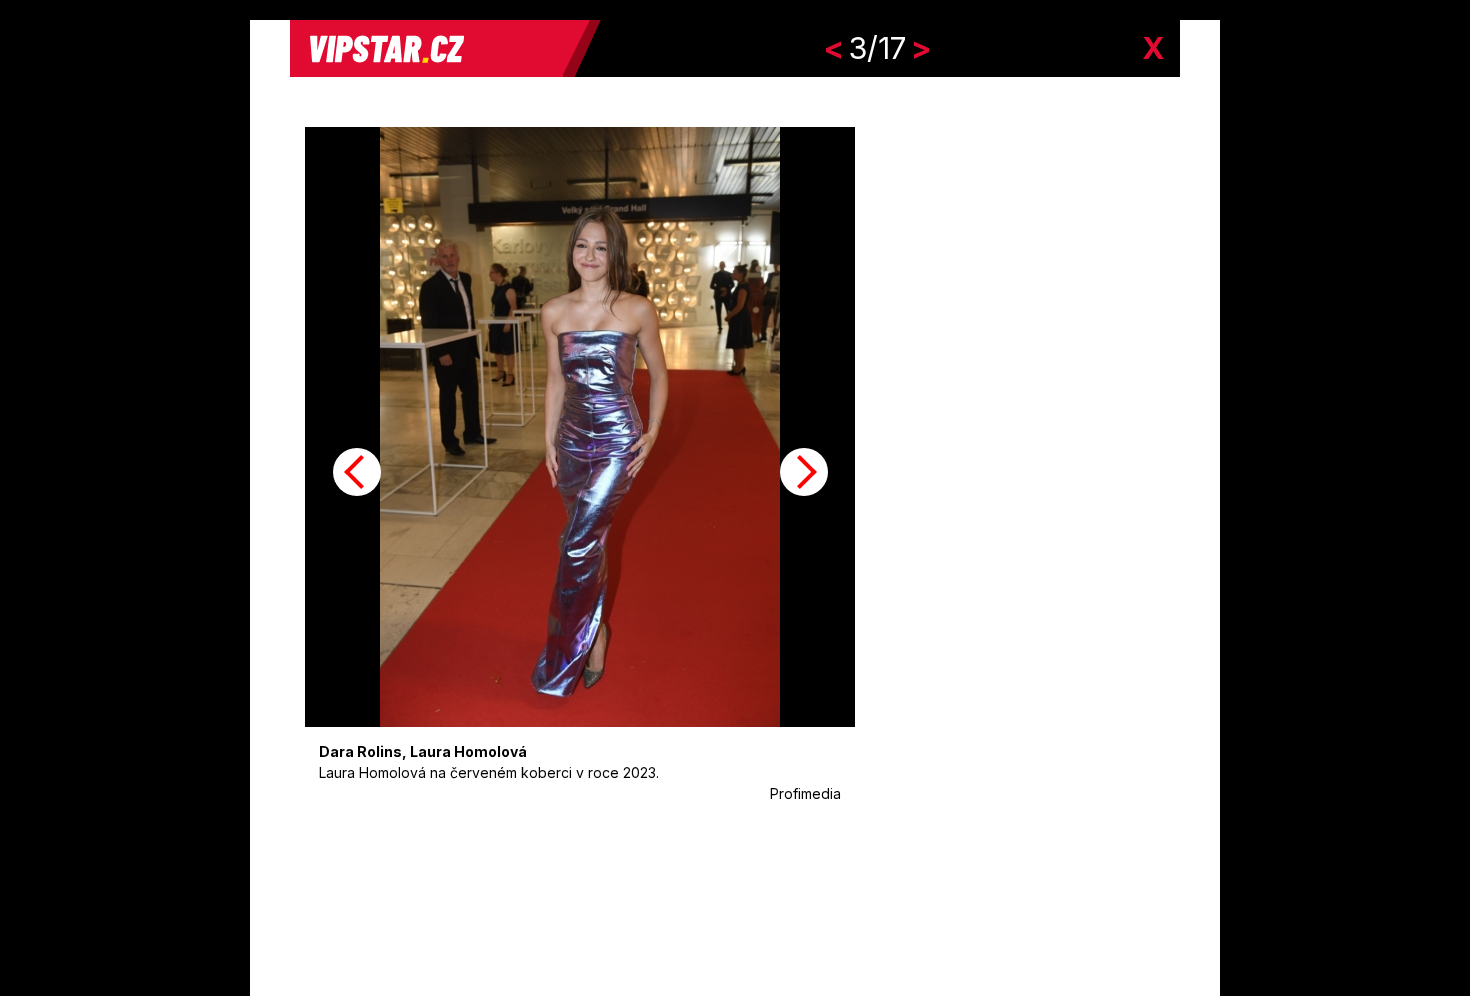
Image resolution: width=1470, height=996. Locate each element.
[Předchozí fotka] (357, 472)
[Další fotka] (804, 472)
